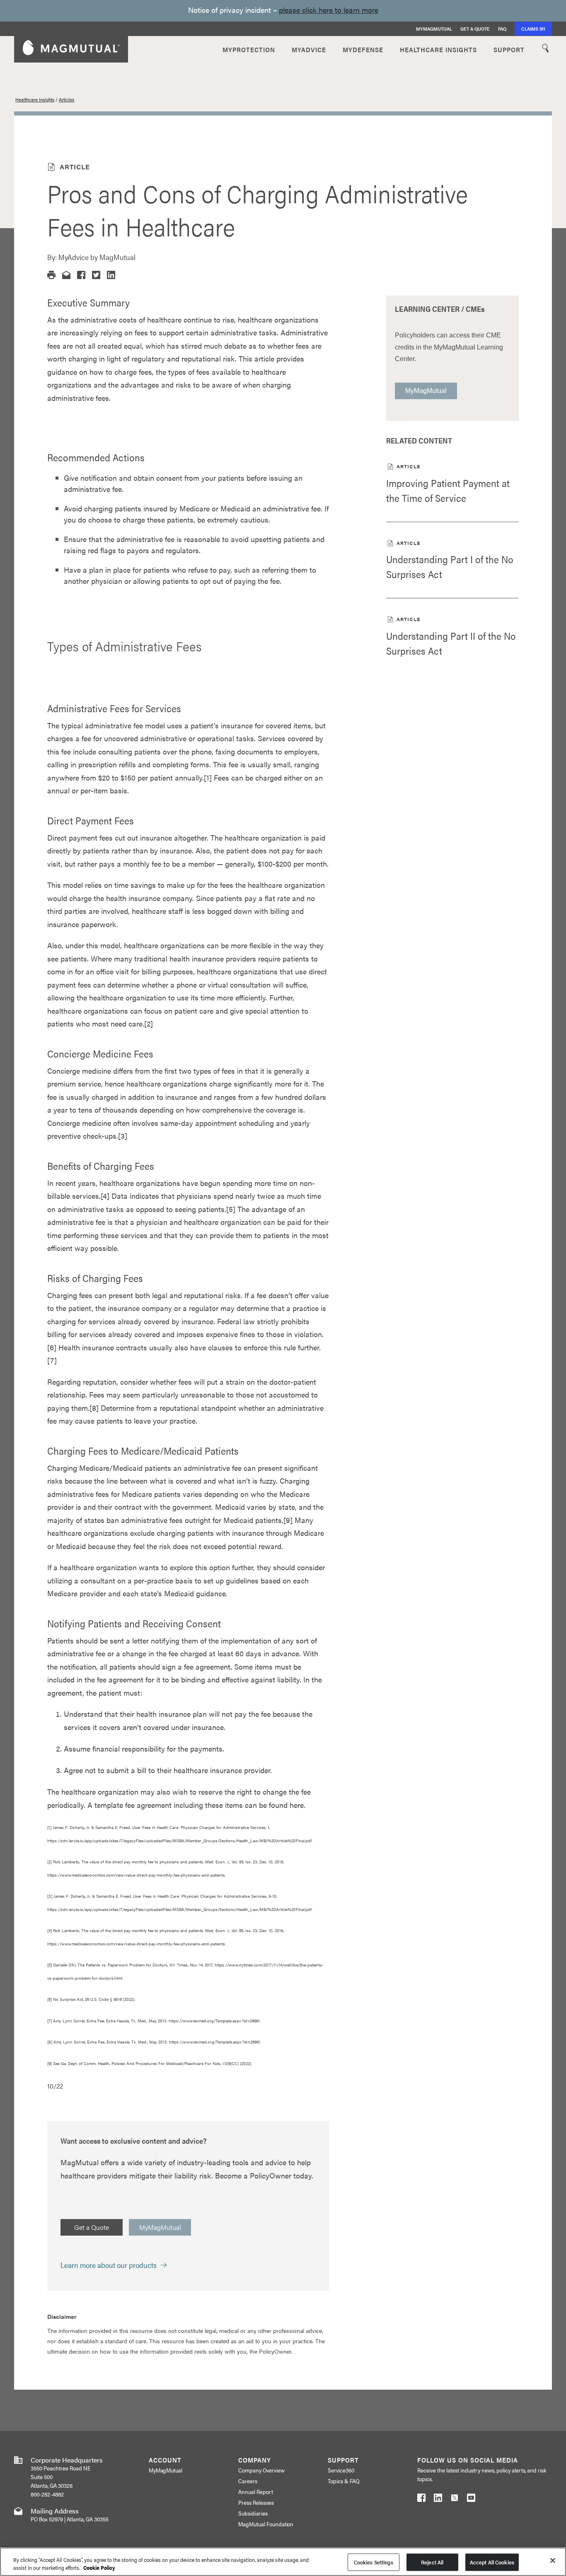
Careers (248, 2481)
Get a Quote (475, 29)
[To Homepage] (71, 49)
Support (509, 49)
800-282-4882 (47, 2494)
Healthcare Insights (35, 99)
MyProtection (249, 49)
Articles (67, 99)
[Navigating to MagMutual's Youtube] (471, 2499)
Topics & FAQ (343, 2481)
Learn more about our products (109, 2265)
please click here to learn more (329, 10)
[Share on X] (96, 275)
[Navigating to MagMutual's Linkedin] (438, 2499)
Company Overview (261, 2470)
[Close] (553, 2561)
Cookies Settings (374, 2562)
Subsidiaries (253, 2513)
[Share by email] (66, 275)
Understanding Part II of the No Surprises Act (451, 643)
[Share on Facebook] (81, 275)
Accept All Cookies (492, 2562)
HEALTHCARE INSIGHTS (438, 49)
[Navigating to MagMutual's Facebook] (421, 2499)
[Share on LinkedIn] (111, 275)
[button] (51, 275)
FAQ (502, 29)
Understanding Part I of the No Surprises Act (450, 566)
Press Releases (256, 2502)
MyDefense (363, 49)
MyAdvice (309, 49)
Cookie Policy (99, 2568)
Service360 (341, 2470)
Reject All (432, 2562)
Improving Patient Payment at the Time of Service (448, 490)
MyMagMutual (434, 29)
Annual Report (256, 2492)
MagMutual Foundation (266, 2524)
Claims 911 (533, 29)
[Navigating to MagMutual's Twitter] (455, 2499)
